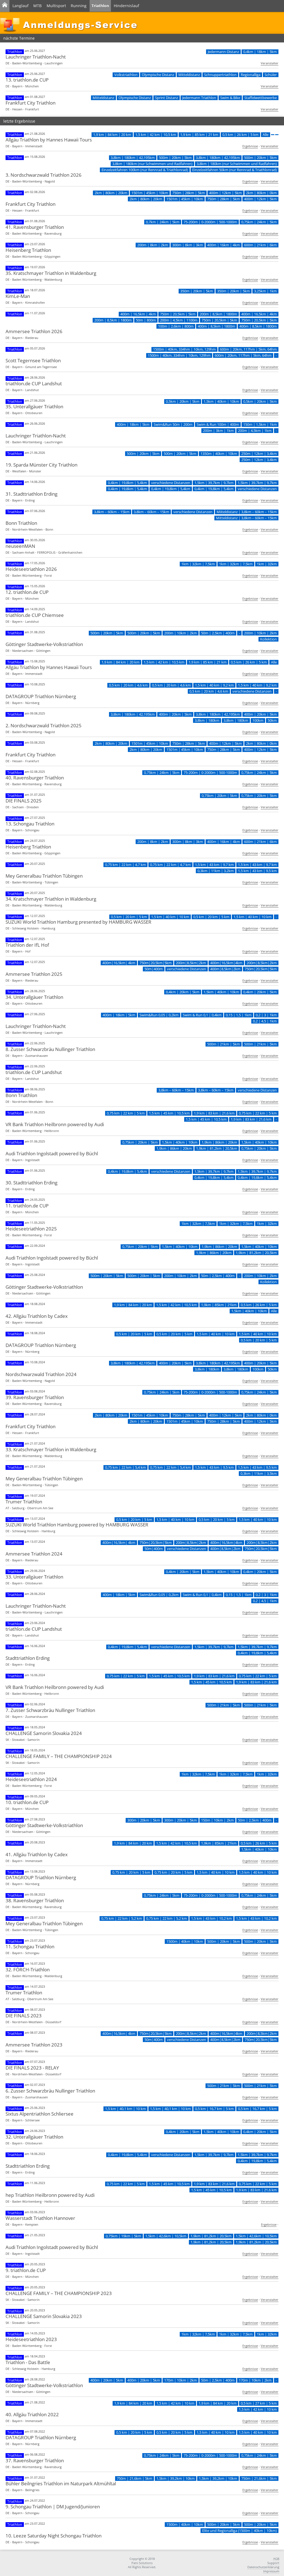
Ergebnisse (250, 146)
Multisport (56, 6)
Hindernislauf (126, 6)
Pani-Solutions (142, 2563)
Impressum (271, 2571)
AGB (276, 2559)
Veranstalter (270, 63)
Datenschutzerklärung (263, 2567)
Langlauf (21, 6)
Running (79, 6)
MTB (37, 6)
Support (273, 2563)
